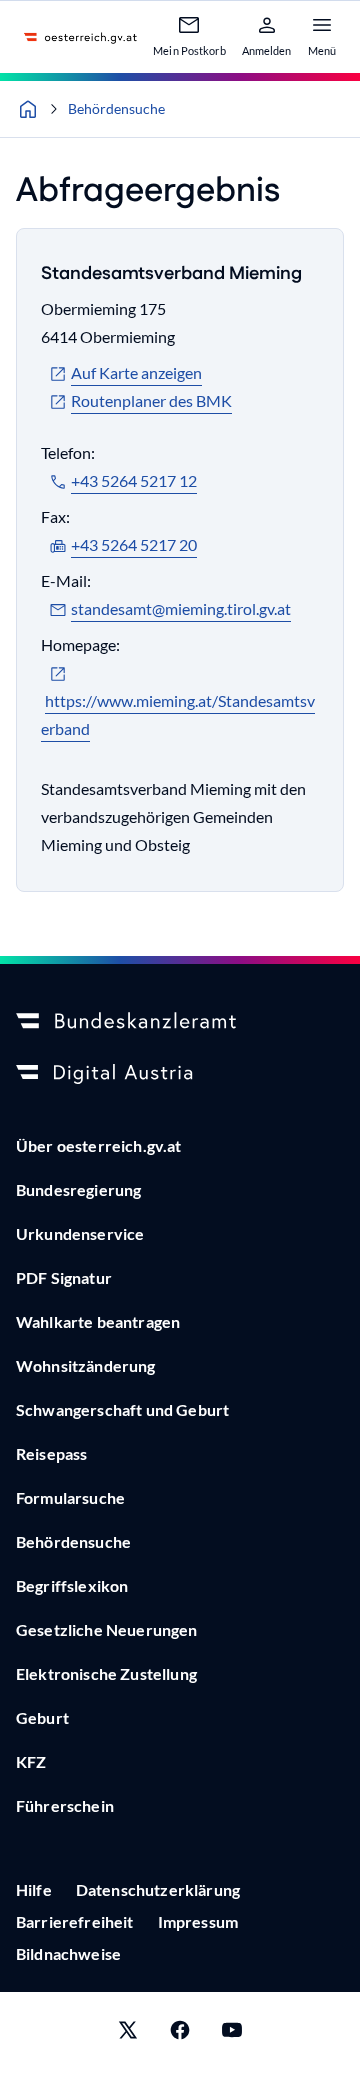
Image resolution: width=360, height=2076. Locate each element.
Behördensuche (116, 108)
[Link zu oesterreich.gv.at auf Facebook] (180, 2034)
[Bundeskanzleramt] (180, 1022)
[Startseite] (28, 109)
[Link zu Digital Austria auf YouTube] (232, 2034)
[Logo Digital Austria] (180, 1074)
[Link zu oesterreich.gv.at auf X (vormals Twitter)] (128, 2034)
